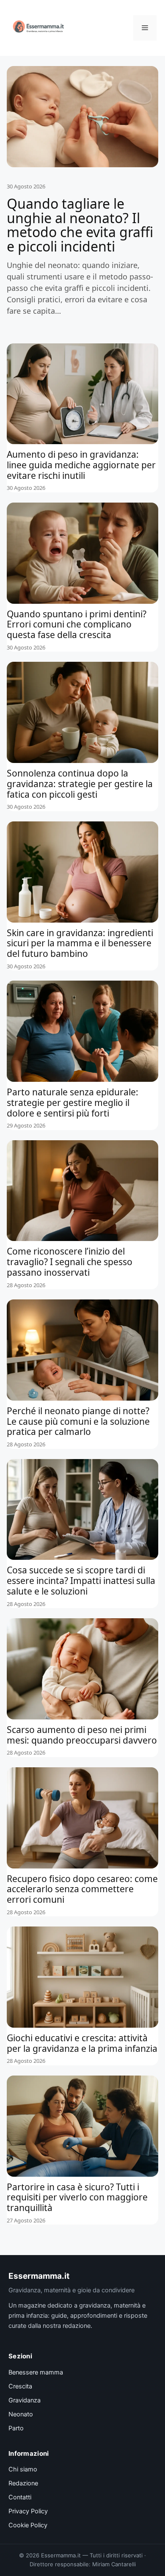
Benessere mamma (36, 2372)
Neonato (21, 2414)
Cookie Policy (28, 2525)
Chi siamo (23, 2469)
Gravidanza (25, 2400)
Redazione (23, 2483)
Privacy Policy (28, 2511)
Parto (16, 2428)
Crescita (20, 2386)
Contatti (20, 2497)
